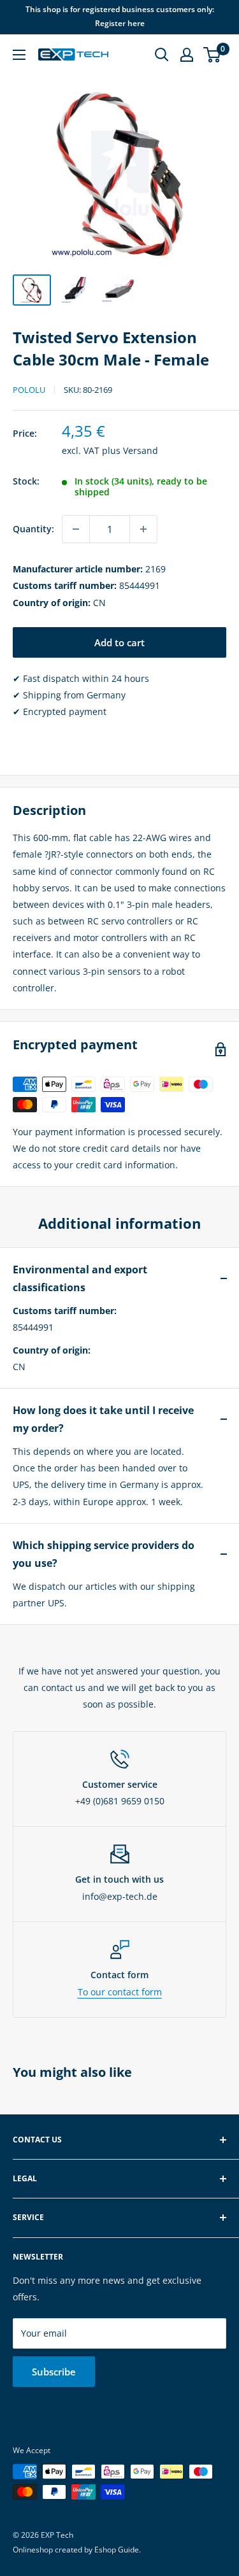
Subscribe (54, 2372)
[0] (213, 55)
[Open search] (162, 55)
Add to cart (119, 642)
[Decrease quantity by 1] (76, 529)
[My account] (187, 55)
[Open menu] (19, 55)
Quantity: (33, 529)
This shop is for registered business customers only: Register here (120, 16)
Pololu (29, 390)
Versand (141, 450)
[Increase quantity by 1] (143, 529)
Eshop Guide (117, 2550)
